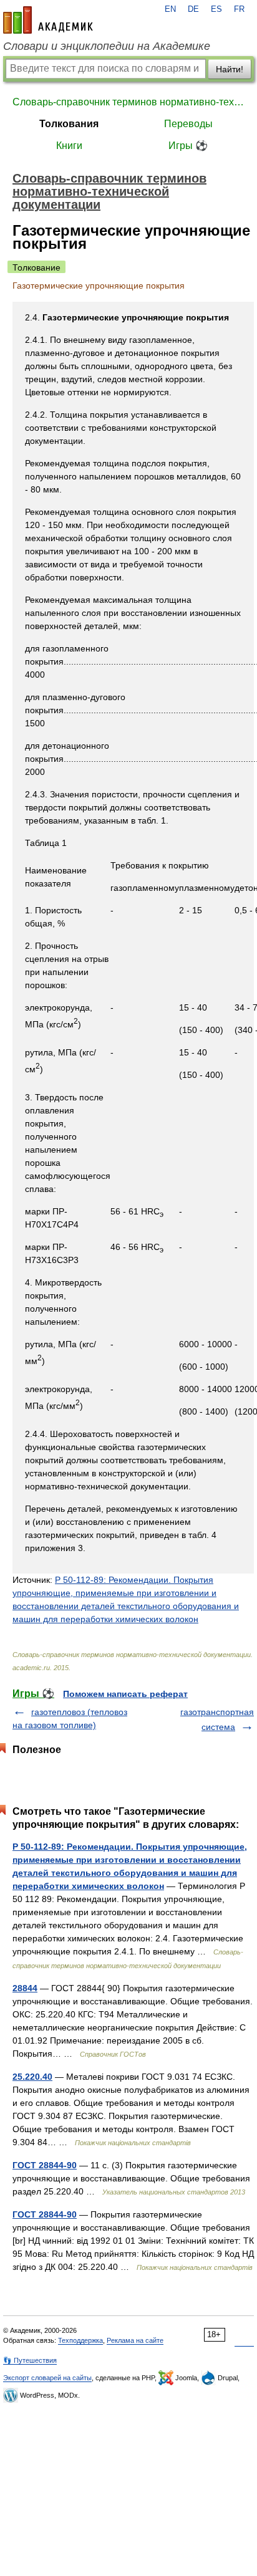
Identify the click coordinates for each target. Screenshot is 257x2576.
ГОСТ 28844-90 (45, 2165)
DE (193, 9)
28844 (25, 1988)
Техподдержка (80, 2340)
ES (216, 9)
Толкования (69, 124)
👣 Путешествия (30, 2360)
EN (170, 9)
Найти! (230, 69)
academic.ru (48, 20)
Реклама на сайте (135, 2340)
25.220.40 (32, 2077)
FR (239, 9)
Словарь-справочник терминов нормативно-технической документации (128, 102)
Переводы (188, 124)
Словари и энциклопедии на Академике (107, 46)
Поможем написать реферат (125, 1694)
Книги (69, 146)
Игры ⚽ (188, 146)
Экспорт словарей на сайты (47, 2378)
